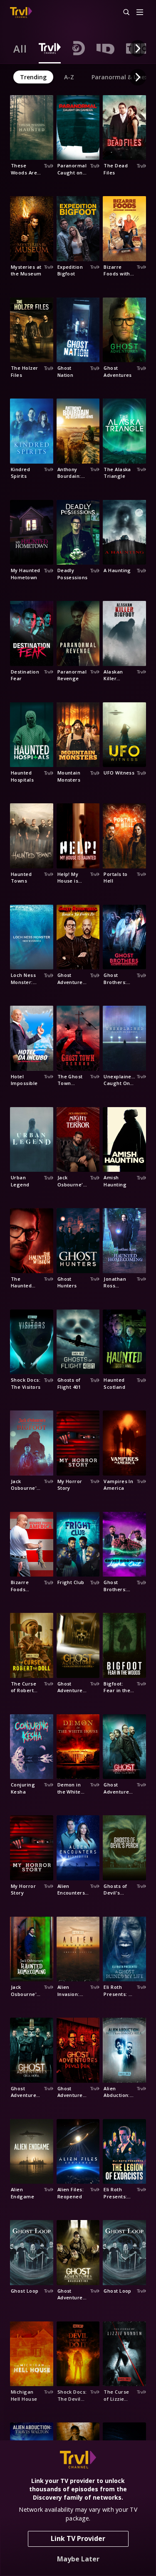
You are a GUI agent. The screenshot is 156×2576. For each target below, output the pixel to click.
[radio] (20, 48)
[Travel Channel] (21, 13)
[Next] (138, 48)
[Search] (123, 13)
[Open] (140, 13)
